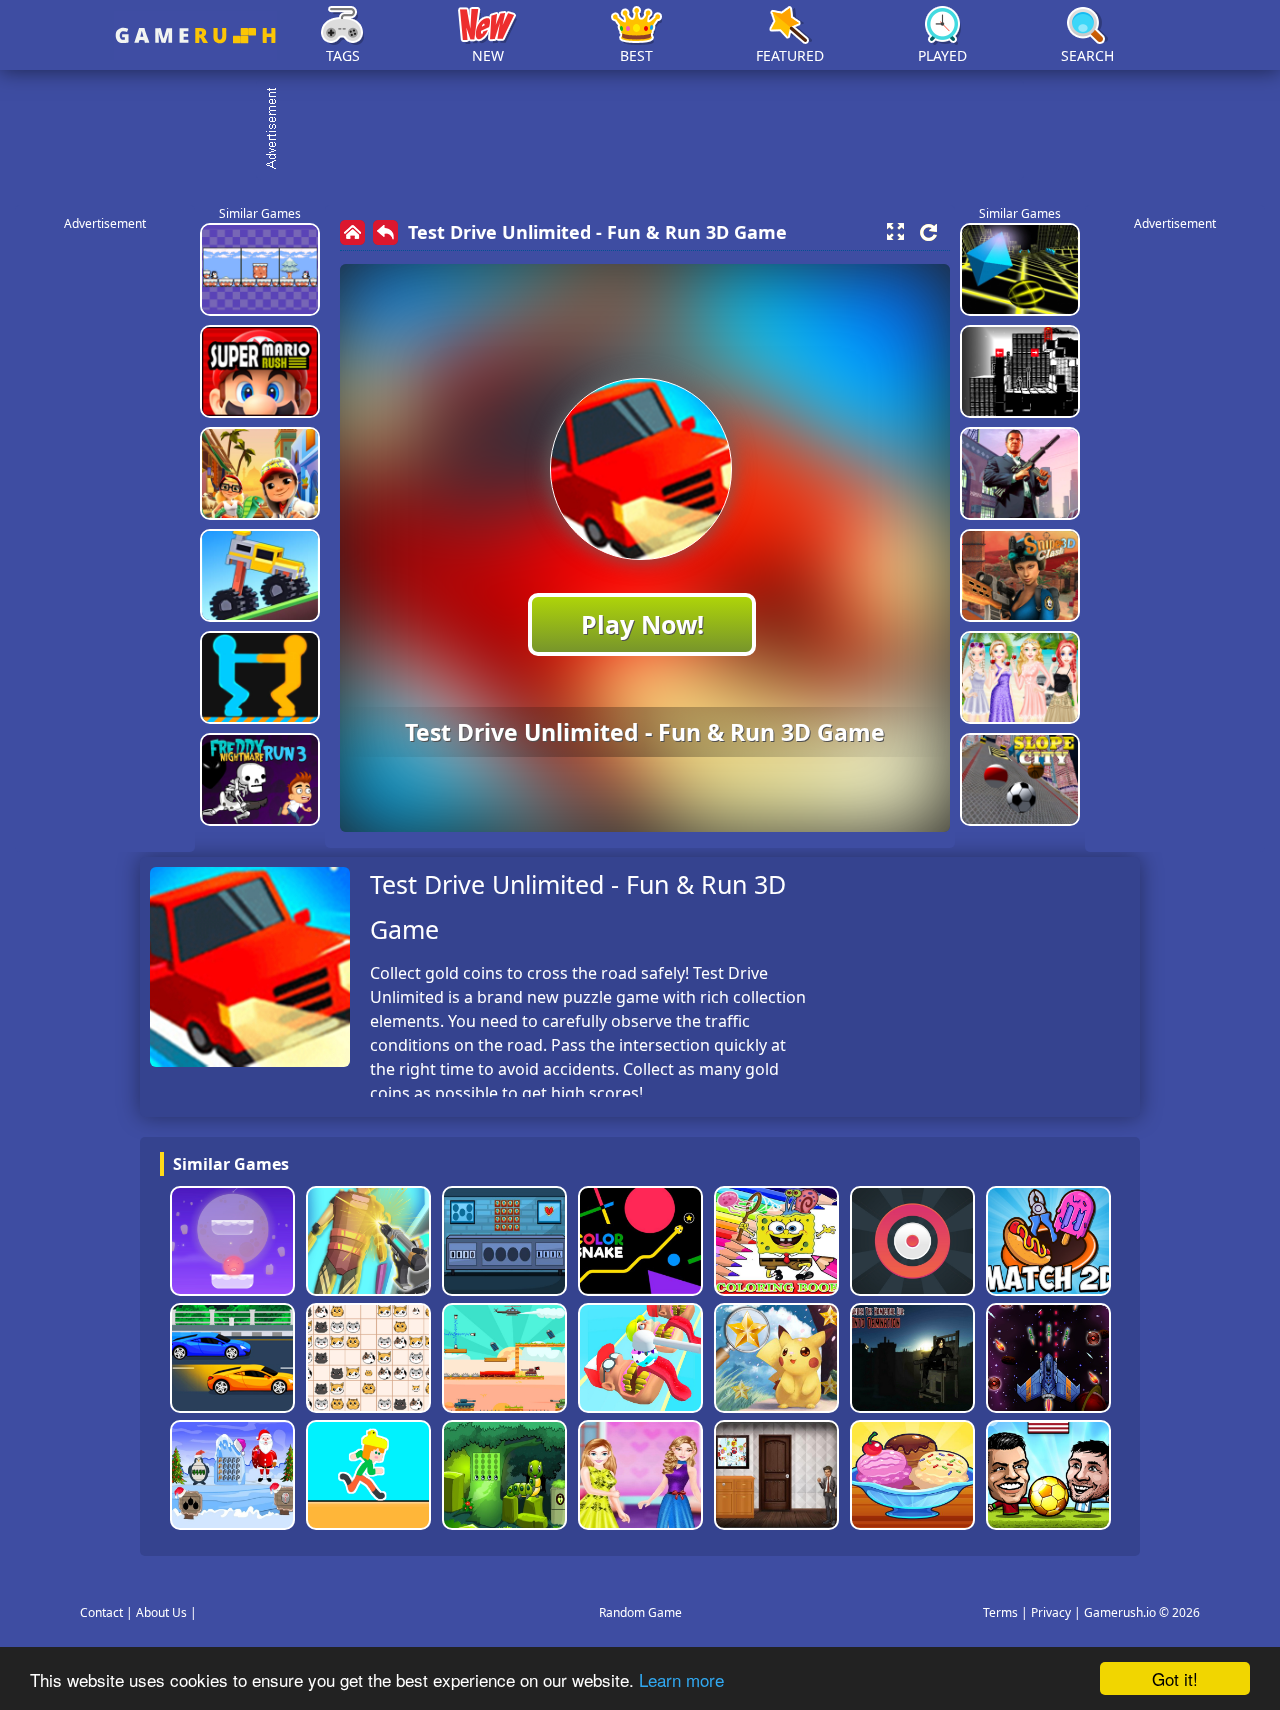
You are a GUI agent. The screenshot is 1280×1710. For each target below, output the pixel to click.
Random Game (640, 1612)
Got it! (1175, 1678)
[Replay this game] (928, 232)
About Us (161, 1612)
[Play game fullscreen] (895, 232)
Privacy (1051, 1612)
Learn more (681, 1679)
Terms (1000, 1612)
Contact (101, 1612)
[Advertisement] (650, 130)
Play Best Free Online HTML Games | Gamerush (195, 35)
